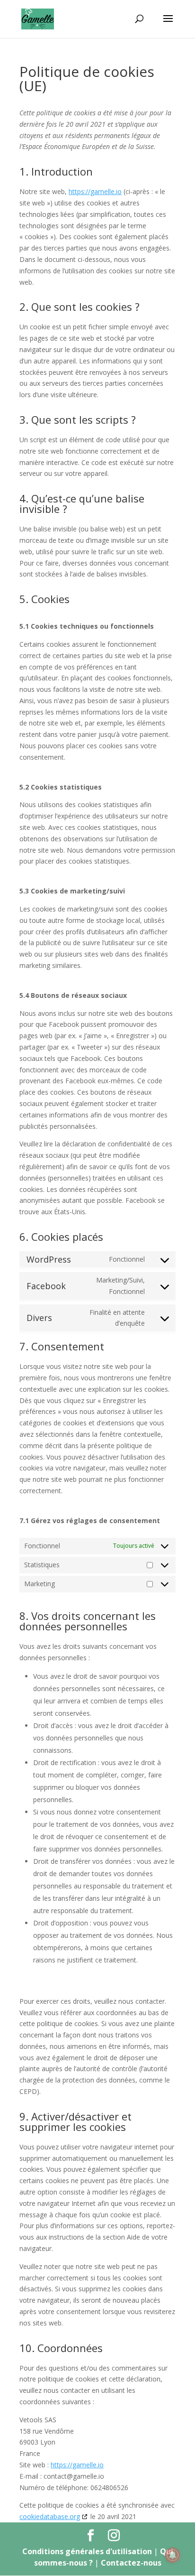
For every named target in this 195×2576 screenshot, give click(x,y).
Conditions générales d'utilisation (88, 2551)
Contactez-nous (131, 2563)
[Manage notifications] (173, 2555)
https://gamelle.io (95, 191)
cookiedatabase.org (50, 2516)
